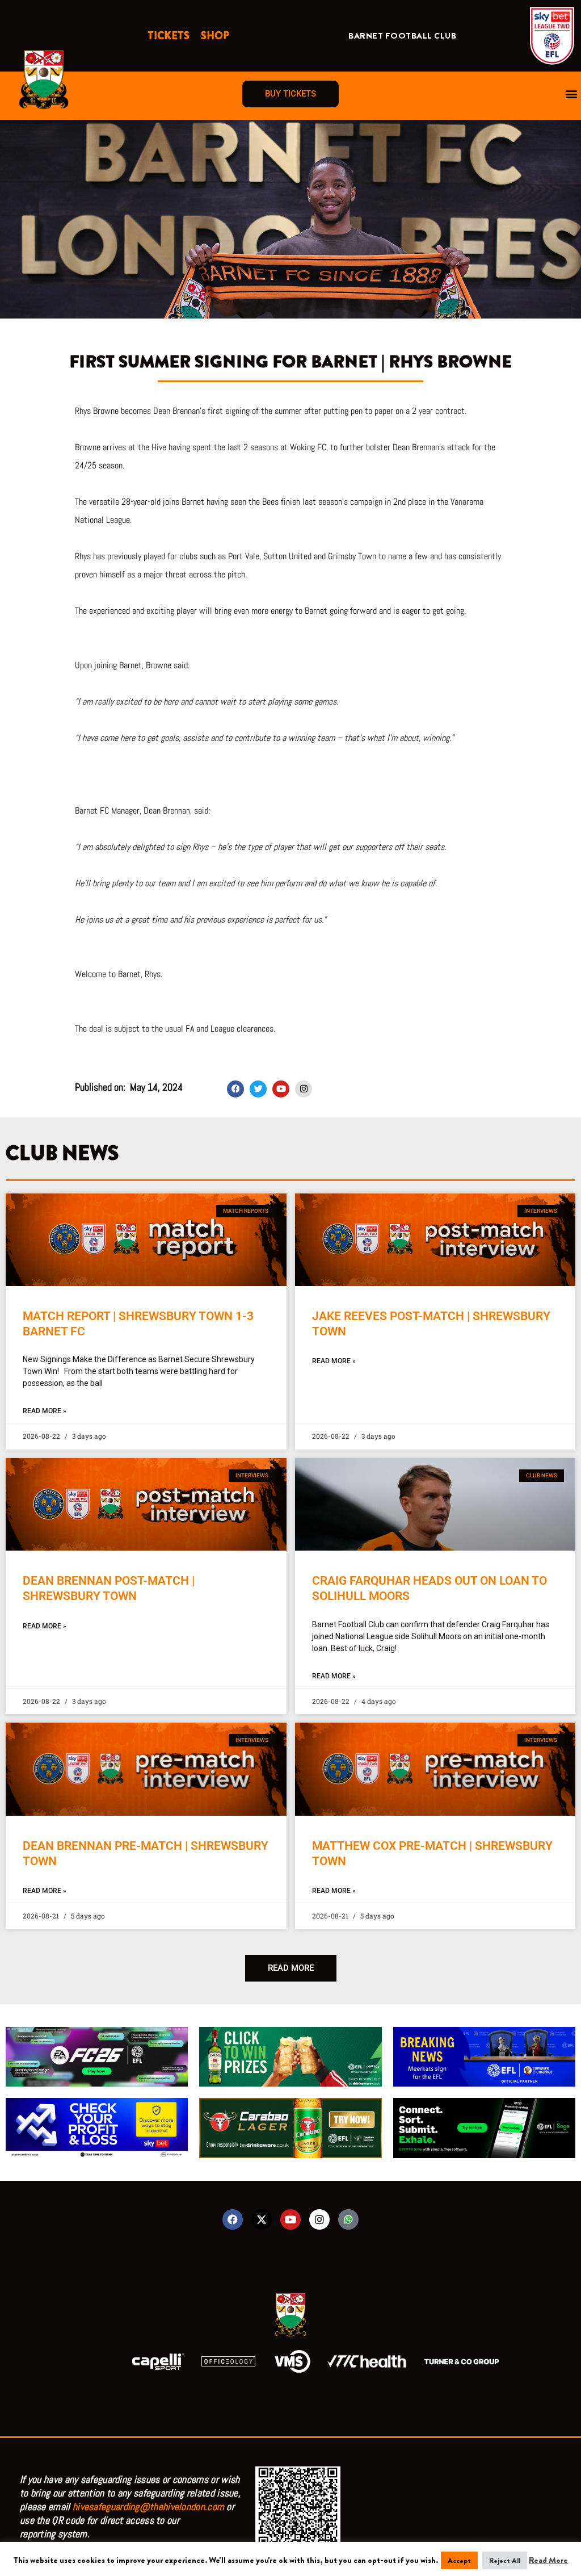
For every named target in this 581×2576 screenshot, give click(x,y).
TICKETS (169, 36)
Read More (548, 2560)
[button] (572, 94)
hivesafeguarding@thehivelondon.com (148, 2506)
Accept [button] (459, 2560)
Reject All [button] (505, 2560)
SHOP (215, 36)
